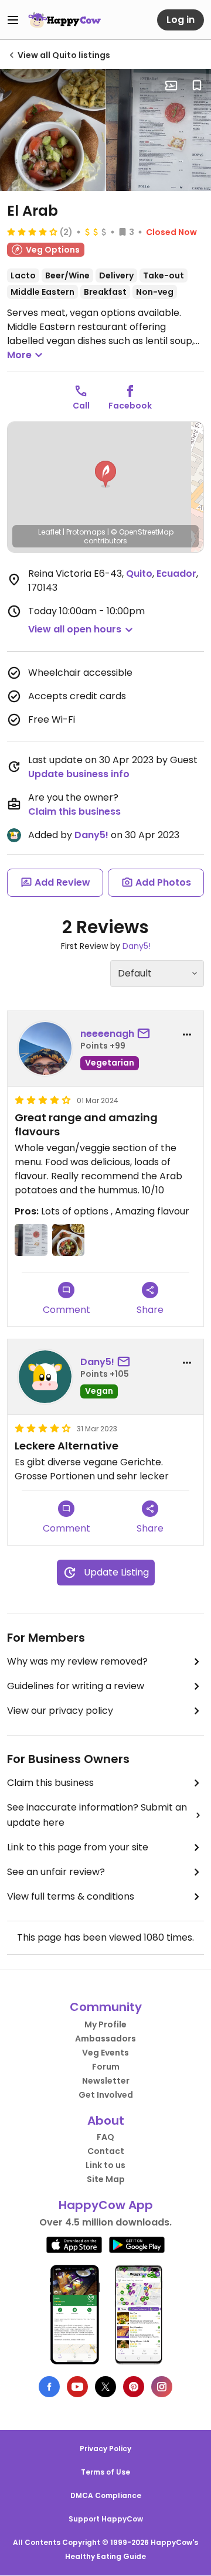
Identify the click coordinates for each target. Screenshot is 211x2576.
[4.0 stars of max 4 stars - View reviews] (32, 232)
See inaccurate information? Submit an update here (97, 1815)
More (19, 355)
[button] (105, 474)
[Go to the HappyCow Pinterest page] (134, 2387)
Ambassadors (105, 2039)
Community (106, 2007)
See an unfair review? (56, 1872)
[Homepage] (64, 20)
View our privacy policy (60, 1711)
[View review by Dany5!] (45, 1377)
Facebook (130, 406)
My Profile (105, 2024)
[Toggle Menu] (13, 20)
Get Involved (106, 2095)
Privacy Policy (105, 2449)
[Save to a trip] (171, 86)
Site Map (106, 2179)
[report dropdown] (187, 1035)
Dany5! (91, 835)
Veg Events (105, 2053)
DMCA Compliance (106, 2495)
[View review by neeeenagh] (45, 1049)
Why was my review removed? (77, 1661)
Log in (181, 20)
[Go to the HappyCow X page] (105, 2387)
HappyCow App (106, 2205)
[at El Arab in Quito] (53, 130)
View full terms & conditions (71, 1896)
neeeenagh (107, 1034)
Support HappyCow (106, 2519)
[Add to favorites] (197, 86)
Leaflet (50, 532)
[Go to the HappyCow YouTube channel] (77, 2387)
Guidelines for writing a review (76, 1686)
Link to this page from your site (78, 1847)
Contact (106, 2151)
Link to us (105, 2165)
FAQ (105, 2137)
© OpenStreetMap (142, 532)
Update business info (79, 774)
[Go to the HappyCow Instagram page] (162, 2387)
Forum (106, 2067)
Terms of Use (105, 2472)
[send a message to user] (146, 1034)
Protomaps (86, 532)
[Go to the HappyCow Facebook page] (49, 2387)
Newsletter (106, 2081)
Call (81, 406)
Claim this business (74, 811)
